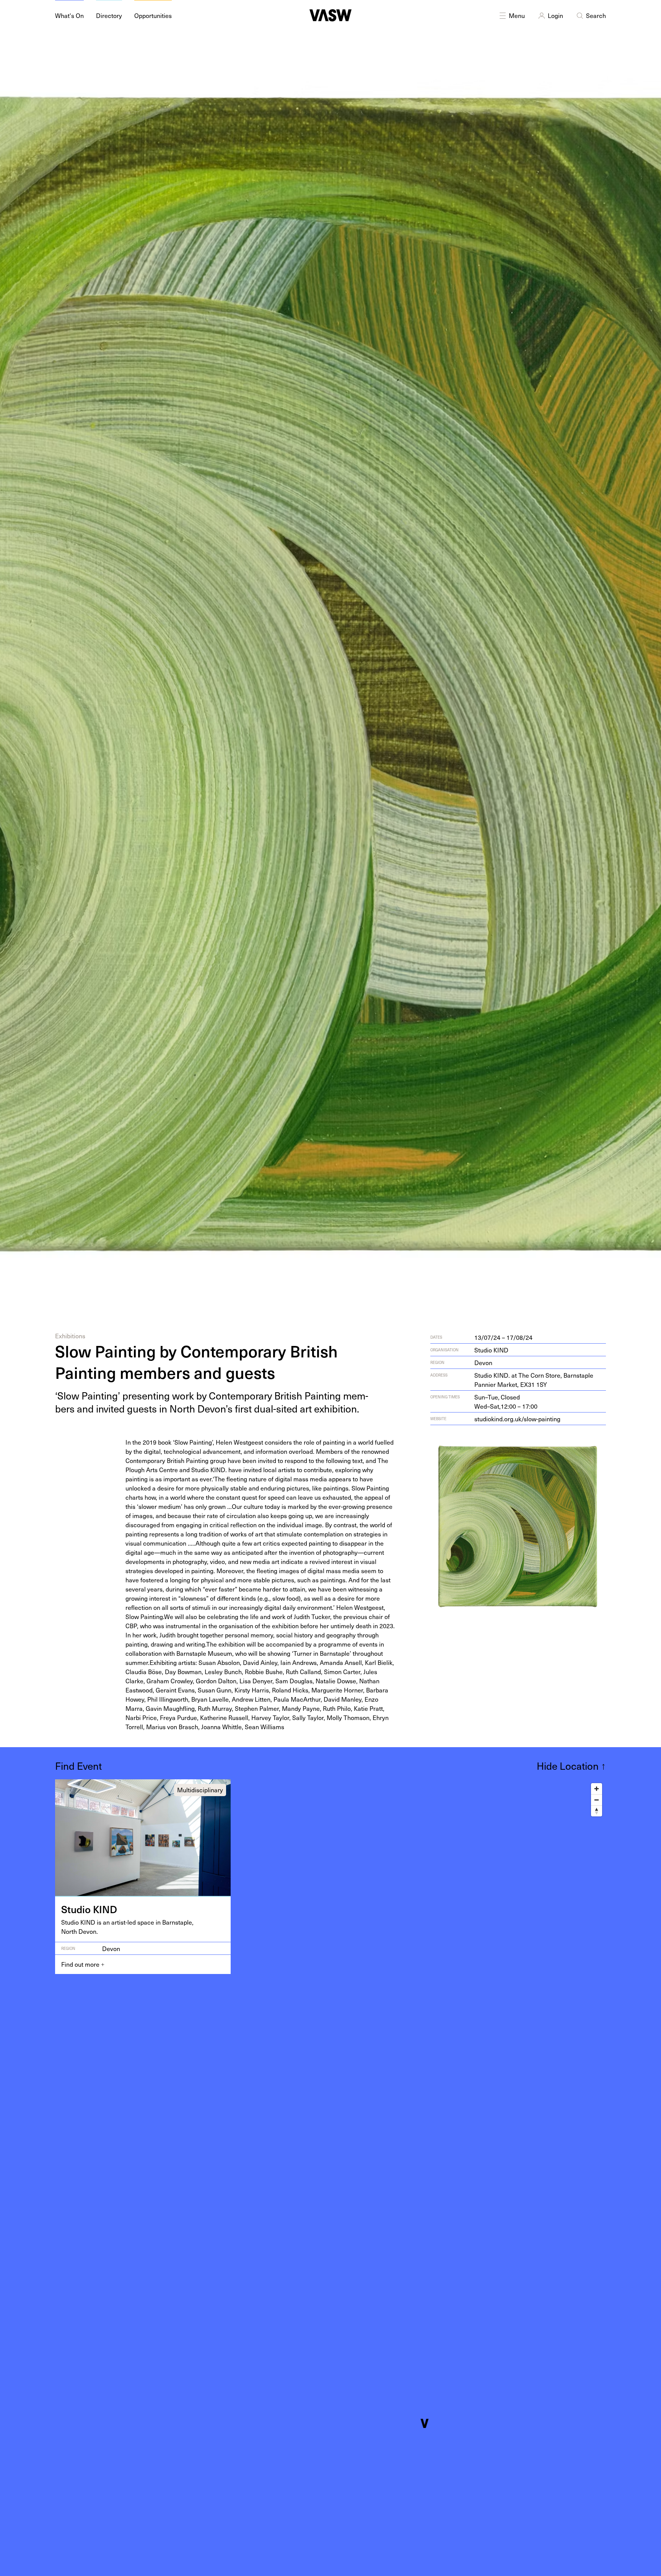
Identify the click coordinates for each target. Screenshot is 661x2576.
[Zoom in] (597, 1789)
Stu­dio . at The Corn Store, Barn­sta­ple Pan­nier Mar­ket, (534, 1380)
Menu (517, 15)
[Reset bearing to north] (597, 1811)
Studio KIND (491, 1350)
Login (555, 15)
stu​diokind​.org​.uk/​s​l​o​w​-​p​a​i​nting (517, 1419)
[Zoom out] (597, 1800)
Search (596, 15)
